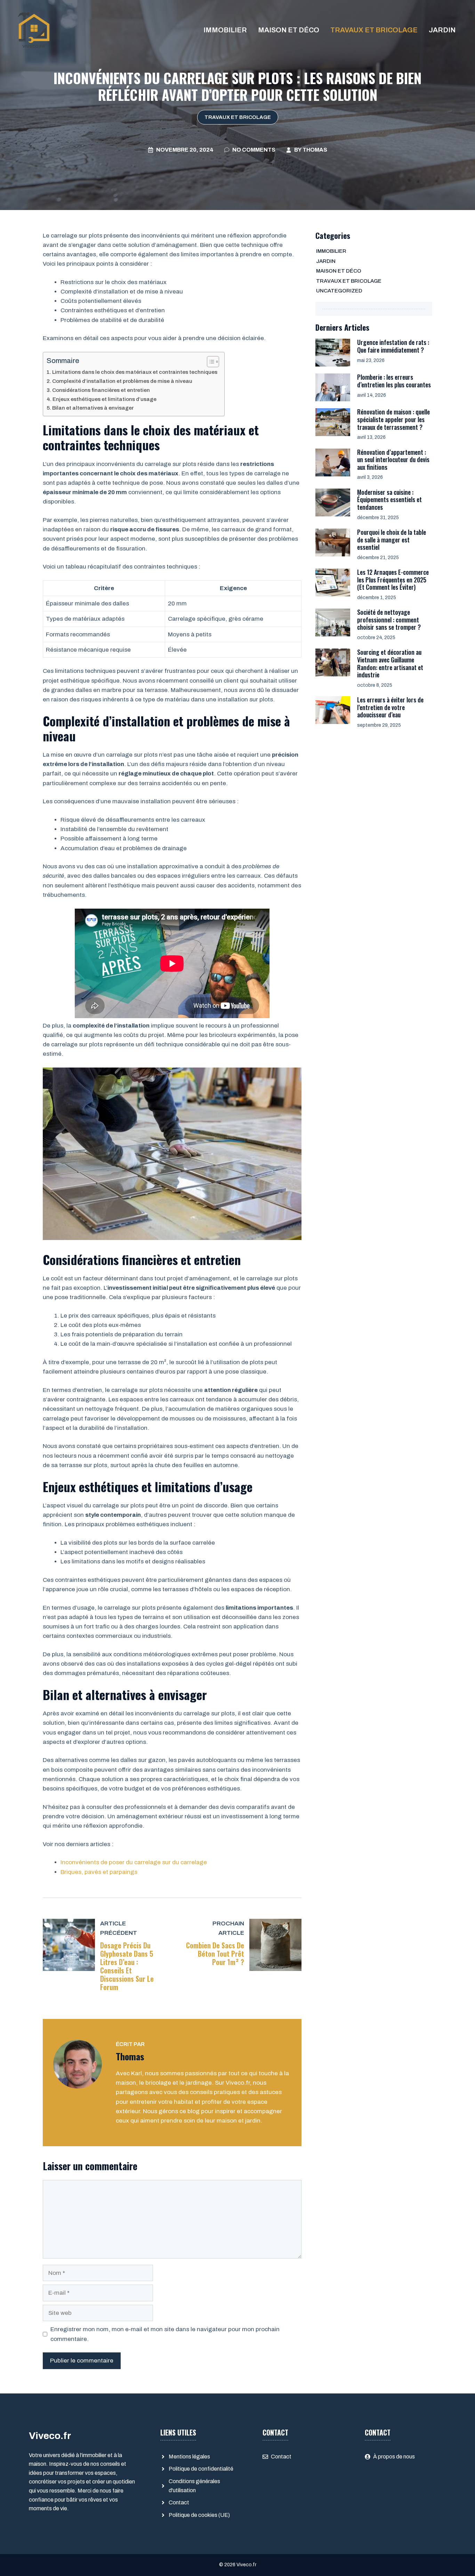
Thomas (315, 150)
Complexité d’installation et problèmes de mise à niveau (122, 381)
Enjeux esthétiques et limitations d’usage (104, 399)
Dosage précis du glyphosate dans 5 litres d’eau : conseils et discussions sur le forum (127, 1966)
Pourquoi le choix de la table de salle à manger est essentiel (392, 540)
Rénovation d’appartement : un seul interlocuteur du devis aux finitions (393, 460)
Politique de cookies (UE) (199, 2515)
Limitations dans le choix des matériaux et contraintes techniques (135, 372)
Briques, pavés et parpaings (100, 1872)
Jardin (442, 30)
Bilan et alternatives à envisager (93, 408)
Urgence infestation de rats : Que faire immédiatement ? (393, 346)
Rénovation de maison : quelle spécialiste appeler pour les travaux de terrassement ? (393, 419)
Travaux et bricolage (374, 30)
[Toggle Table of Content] (210, 362)
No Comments (254, 150)
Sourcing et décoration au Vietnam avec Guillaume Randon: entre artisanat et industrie (390, 663)
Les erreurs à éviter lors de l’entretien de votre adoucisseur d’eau (390, 707)
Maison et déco (289, 30)
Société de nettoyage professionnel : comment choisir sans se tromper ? (389, 619)
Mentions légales (189, 2457)
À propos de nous (394, 2457)
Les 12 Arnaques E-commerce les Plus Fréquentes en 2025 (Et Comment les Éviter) (393, 579)
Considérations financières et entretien (101, 390)
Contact (179, 2502)
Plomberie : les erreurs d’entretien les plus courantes (394, 381)
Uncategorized (339, 291)
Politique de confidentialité (201, 2469)
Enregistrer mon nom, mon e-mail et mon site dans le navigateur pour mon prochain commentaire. (165, 2334)
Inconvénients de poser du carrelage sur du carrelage (134, 1862)
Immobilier (225, 30)
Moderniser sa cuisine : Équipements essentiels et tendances (389, 500)
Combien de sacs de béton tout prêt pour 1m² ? (215, 1954)
